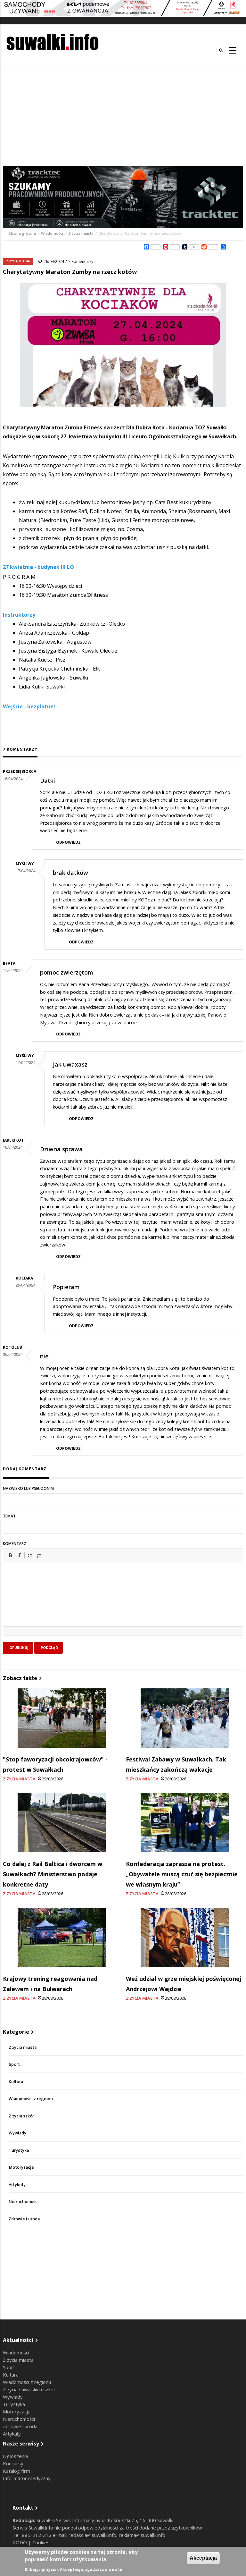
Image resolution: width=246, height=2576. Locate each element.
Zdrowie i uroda (24, 2219)
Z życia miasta (81, 233)
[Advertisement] (123, 118)
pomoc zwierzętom (67, 972)
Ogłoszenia (15, 2456)
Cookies (41, 2542)
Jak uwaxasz (70, 1064)
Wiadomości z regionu (31, 2099)
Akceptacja (203, 2558)
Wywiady (17, 2133)
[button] (10, 1555)
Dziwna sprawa (61, 1149)
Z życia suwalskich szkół (29, 2389)
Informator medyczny (27, 2478)
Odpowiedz (68, 842)
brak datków (70, 873)
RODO (20, 2542)
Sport (14, 2064)
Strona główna (23, 233)
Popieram (66, 1287)
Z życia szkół (21, 2116)
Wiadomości (52, 233)
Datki (48, 781)
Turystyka (19, 2150)
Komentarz (15, 1544)
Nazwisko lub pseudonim (28, 1488)
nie (44, 1356)
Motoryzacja (21, 2167)
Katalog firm (16, 2471)
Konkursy (13, 2463)
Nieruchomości (24, 2202)
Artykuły (17, 2185)
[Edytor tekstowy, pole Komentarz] (123, 1602)
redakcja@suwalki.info (92, 2535)
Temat (9, 1516)
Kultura (16, 2082)
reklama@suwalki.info (142, 2535)
